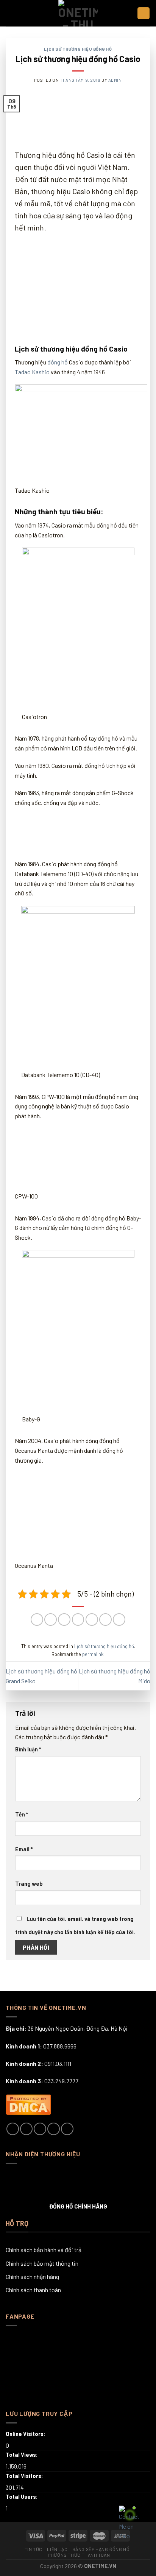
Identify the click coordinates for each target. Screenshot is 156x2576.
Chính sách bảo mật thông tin (42, 2263)
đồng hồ (58, 362)
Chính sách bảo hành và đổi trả (44, 2250)
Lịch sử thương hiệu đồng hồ (78, 49)
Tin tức (34, 2549)
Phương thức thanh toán (79, 2555)
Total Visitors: (25, 2476)
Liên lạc (57, 2549)
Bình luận (28, 1749)
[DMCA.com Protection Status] (28, 2103)
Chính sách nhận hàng (32, 2276)
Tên (22, 1814)
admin (115, 80)
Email (24, 1849)
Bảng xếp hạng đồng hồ (101, 2549)
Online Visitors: (26, 2434)
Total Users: (22, 2497)
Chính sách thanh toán (33, 2290)
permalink (93, 1654)
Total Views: (22, 2455)
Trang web (29, 1884)
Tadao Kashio (32, 372)
